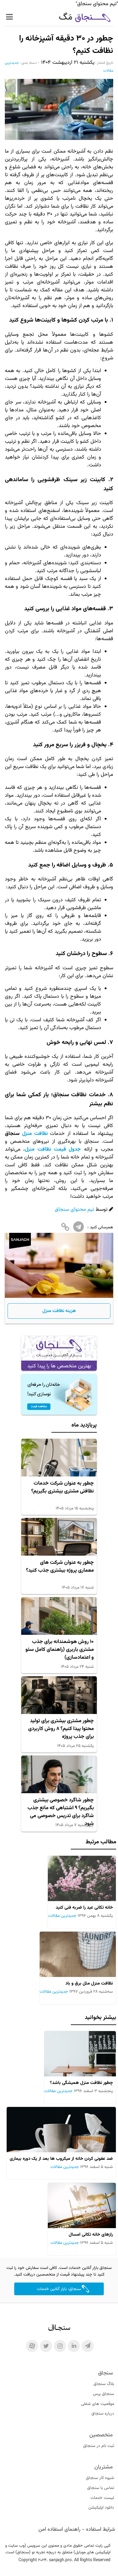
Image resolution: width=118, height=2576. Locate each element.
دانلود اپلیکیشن (101, 2508)
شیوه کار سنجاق (100, 2478)
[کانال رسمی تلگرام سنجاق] (88, 2346)
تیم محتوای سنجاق (74, 1210)
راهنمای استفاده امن (59, 2529)
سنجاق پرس (103, 2394)
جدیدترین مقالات (62, 1916)
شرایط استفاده (100, 2529)
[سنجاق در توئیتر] (46, 2346)
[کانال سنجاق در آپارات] (32, 2346)
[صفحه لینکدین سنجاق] (74, 2346)
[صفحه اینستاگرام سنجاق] (60, 2346)
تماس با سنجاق (101, 2488)
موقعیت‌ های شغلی (98, 2404)
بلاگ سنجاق (104, 2384)
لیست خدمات (102, 2498)
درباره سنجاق (103, 2414)
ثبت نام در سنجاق (99, 2446)
